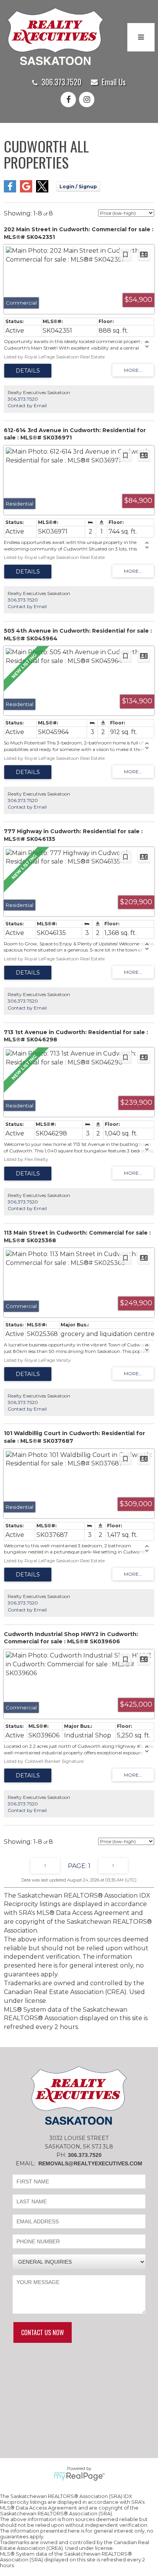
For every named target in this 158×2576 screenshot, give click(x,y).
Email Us (114, 82)
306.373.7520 (61, 82)
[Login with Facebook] (10, 190)
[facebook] (70, 100)
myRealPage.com (79, 2477)
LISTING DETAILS (28, 371)
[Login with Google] (26, 190)
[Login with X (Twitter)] (42, 190)
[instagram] (88, 100)
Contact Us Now (43, 2332)
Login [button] (78, 186)
